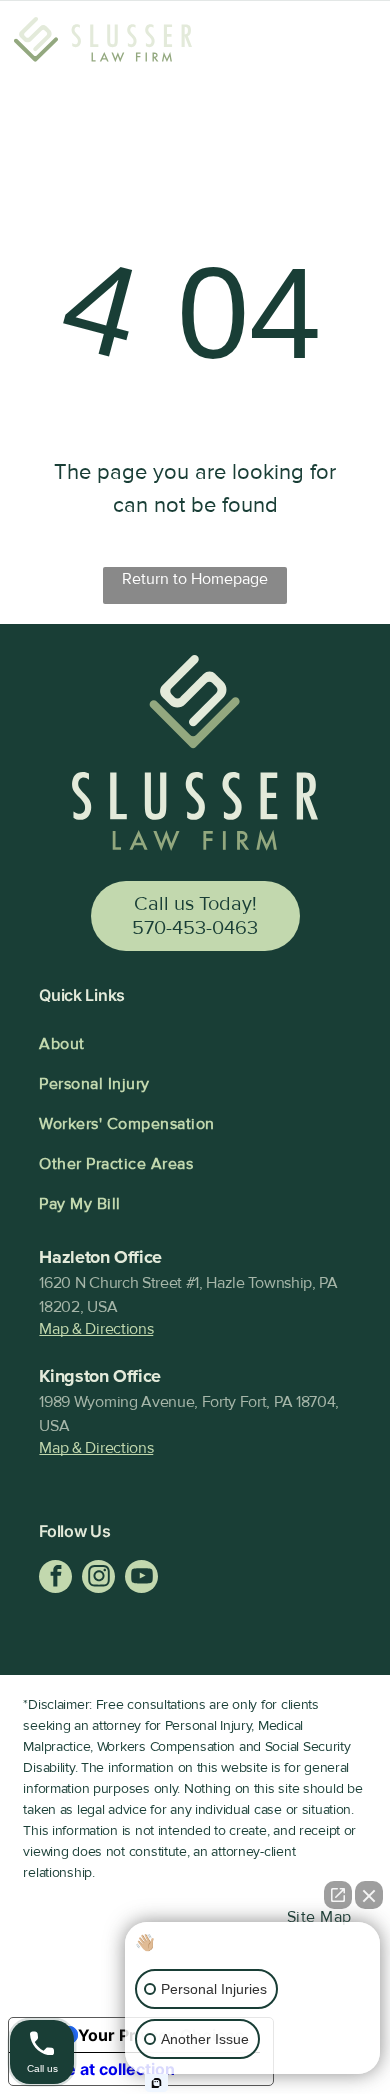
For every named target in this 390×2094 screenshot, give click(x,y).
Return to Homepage (195, 579)
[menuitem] (194, 1044)
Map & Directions (96, 1329)
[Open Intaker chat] (156, 2083)
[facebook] (55, 1579)
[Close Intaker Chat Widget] (369, 1895)
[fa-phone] (289, 54)
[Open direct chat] (338, 1895)
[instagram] (98, 1579)
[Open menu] (349, 43)
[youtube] (141, 1579)
